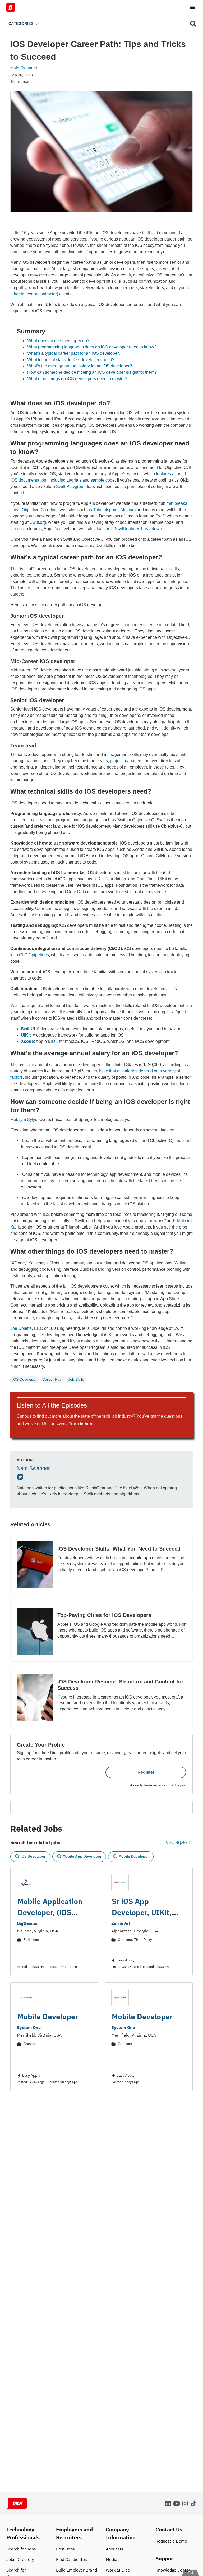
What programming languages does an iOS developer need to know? (92, 347)
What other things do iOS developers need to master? (77, 379)
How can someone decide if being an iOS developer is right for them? (92, 372)
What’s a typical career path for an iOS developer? (74, 353)
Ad (190, 2572)
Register (146, 1772)
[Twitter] (21, 1477)
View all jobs (177, 1843)
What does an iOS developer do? (58, 341)
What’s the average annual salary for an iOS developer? (80, 366)
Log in (180, 1785)
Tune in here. (82, 1424)
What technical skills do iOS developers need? (71, 360)
